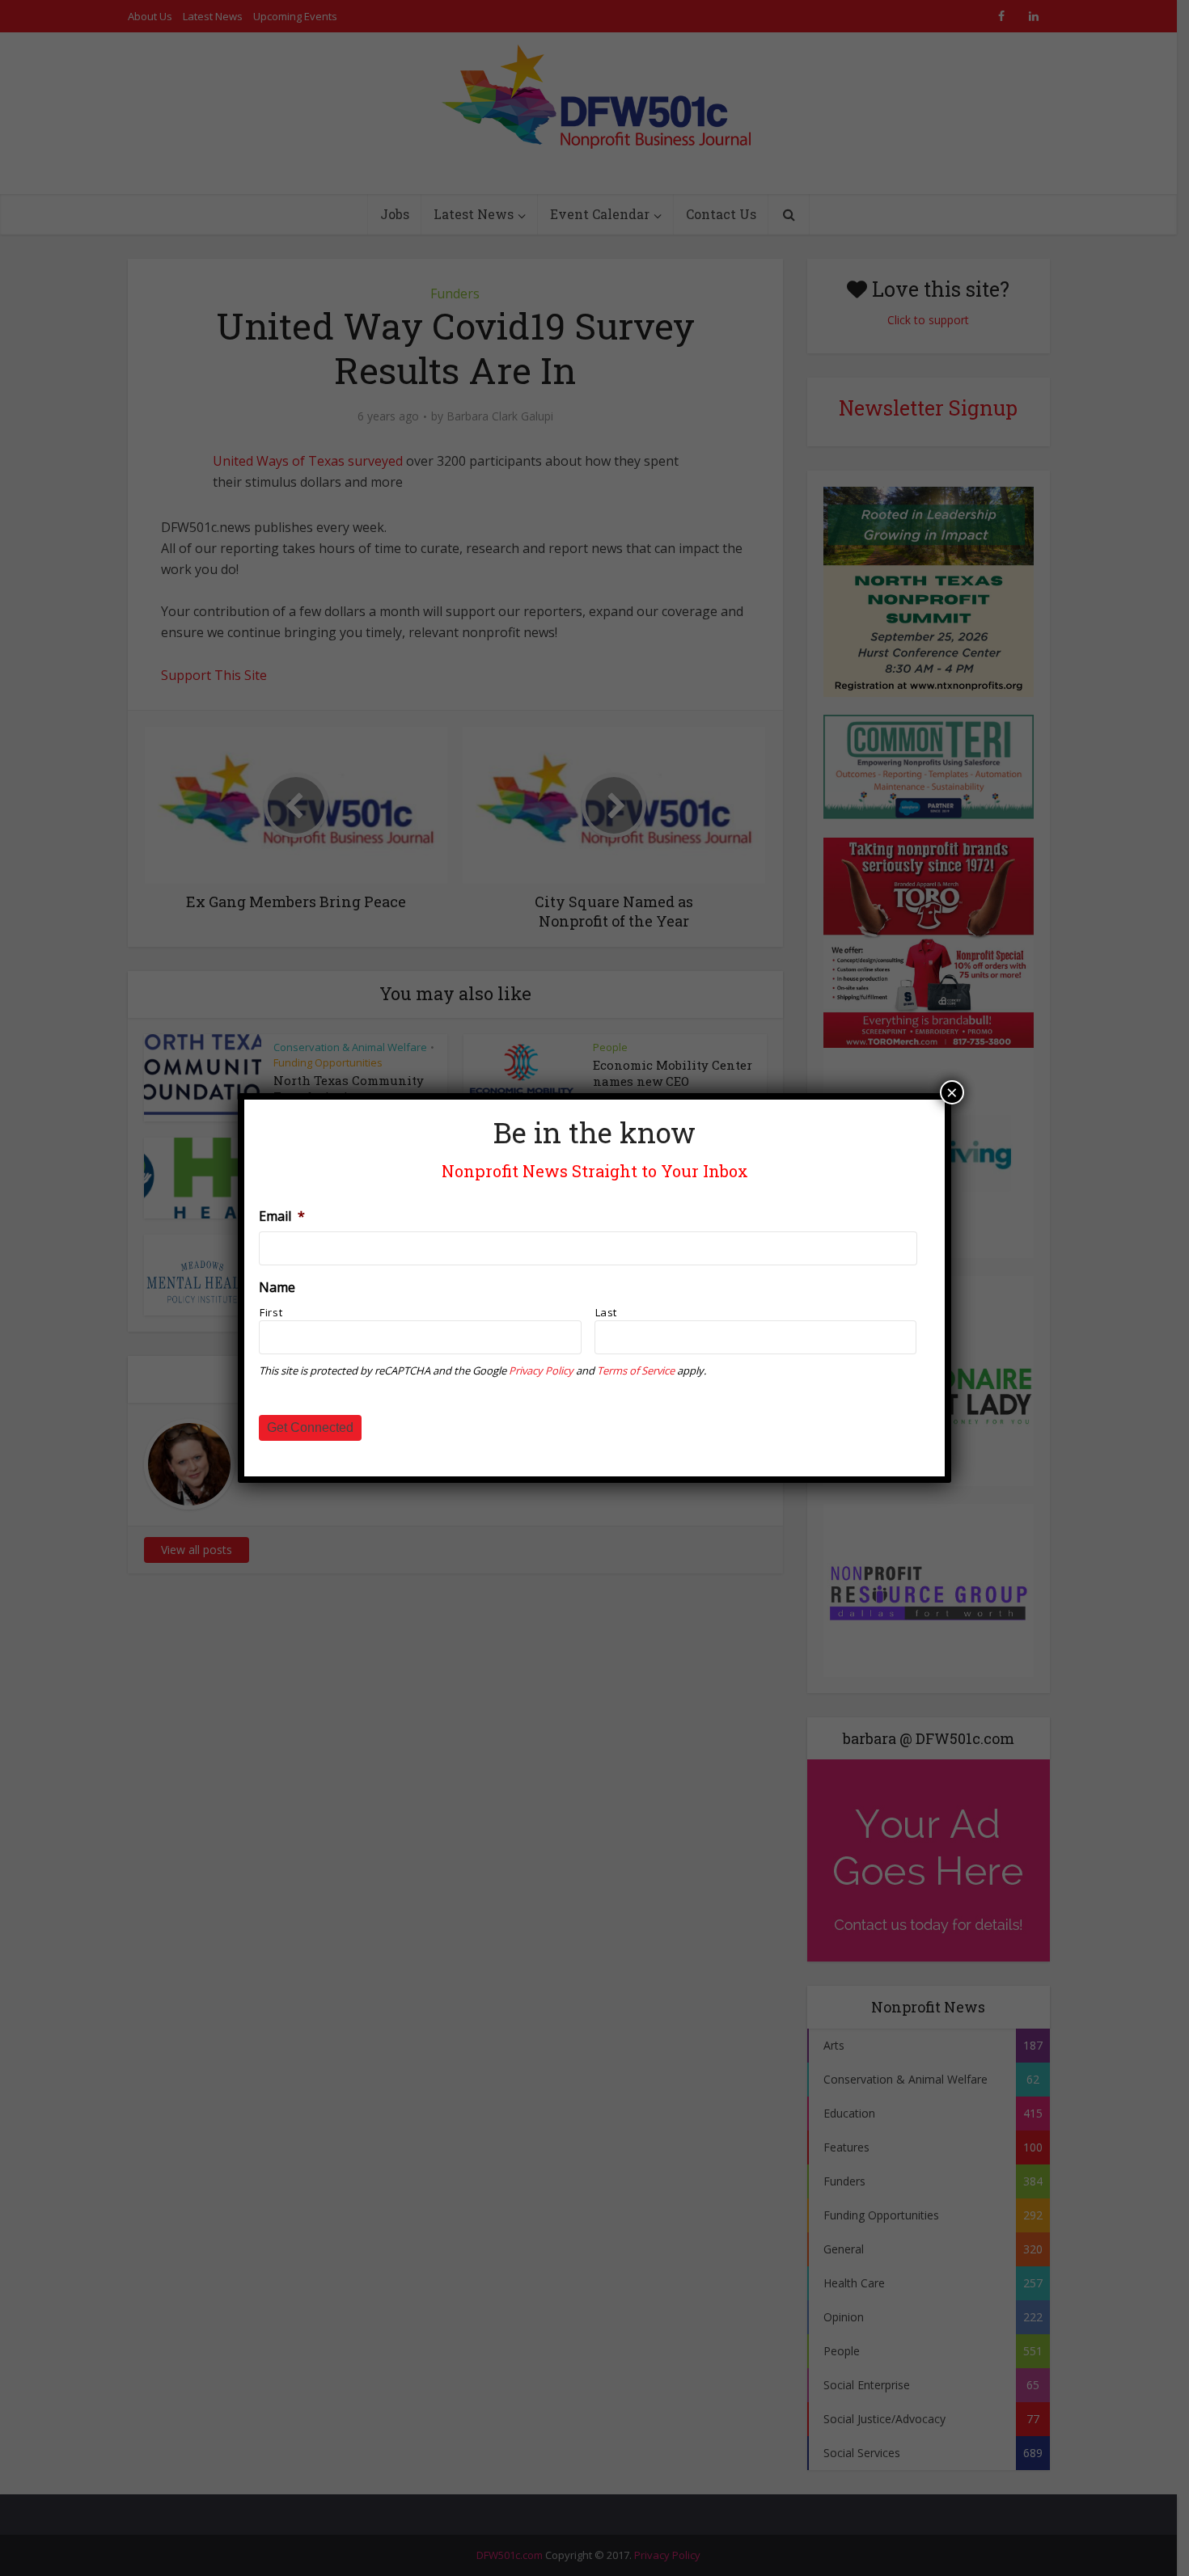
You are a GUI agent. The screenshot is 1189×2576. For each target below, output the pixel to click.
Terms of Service (636, 1370)
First (271, 1312)
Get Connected (310, 1427)
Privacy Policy (541, 1370)
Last (607, 1312)
